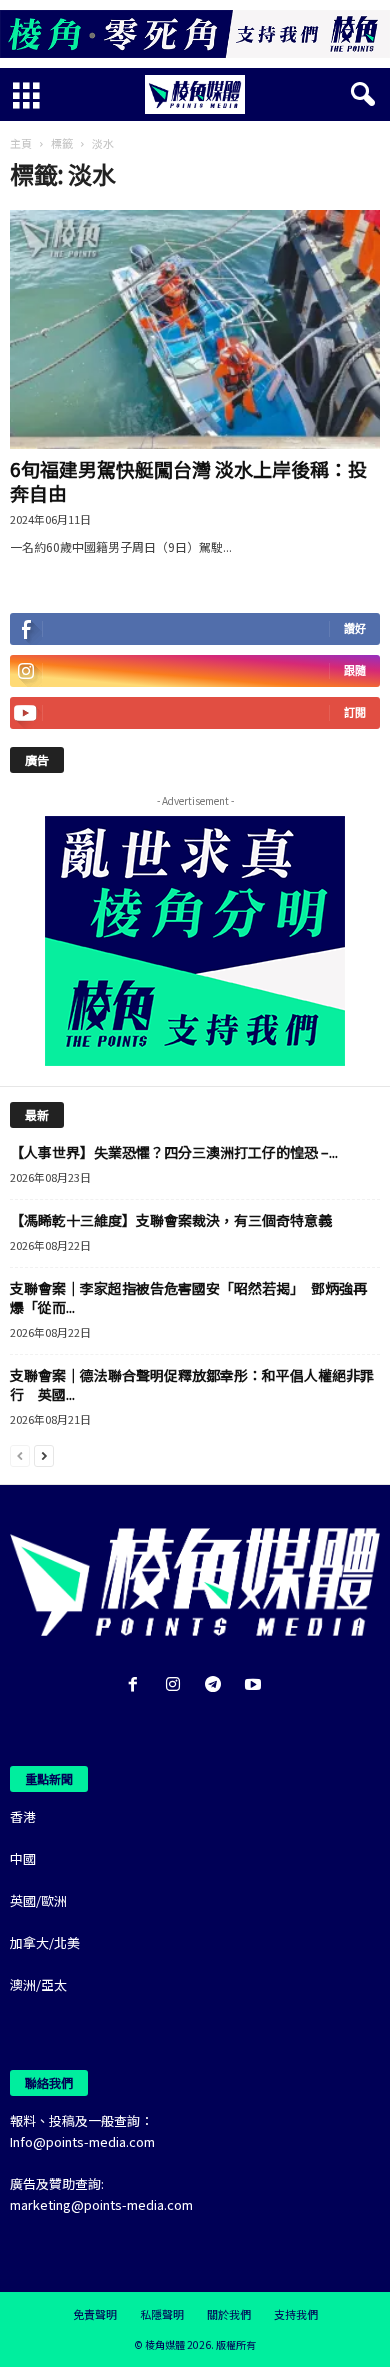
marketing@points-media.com (101, 2204)
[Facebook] (137, 1685)
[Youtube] (255, 1685)
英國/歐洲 (38, 1900)
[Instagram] (177, 1685)
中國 (23, 1858)
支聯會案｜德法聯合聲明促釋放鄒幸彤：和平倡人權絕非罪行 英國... (192, 1384)
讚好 (355, 628)
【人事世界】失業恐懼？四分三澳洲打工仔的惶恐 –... (174, 1152)
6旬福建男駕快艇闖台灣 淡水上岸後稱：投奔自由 (188, 480)
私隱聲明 (162, 2314)
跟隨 (355, 670)
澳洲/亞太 (38, 1984)
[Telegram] (217, 1685)
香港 (23, 1816)
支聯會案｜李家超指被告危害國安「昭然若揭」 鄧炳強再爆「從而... (188, 1297)
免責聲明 (95, 2314)
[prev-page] (20, 1454)
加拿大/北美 (45, 1942)
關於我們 (229, 2314)
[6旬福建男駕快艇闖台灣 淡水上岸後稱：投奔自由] (195, 329)
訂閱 (355, 712)
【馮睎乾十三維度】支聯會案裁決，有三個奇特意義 (171, 1220)
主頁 (21, 143)
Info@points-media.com (82, 2141)
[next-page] (44, 1454)
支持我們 (296, 2314)
